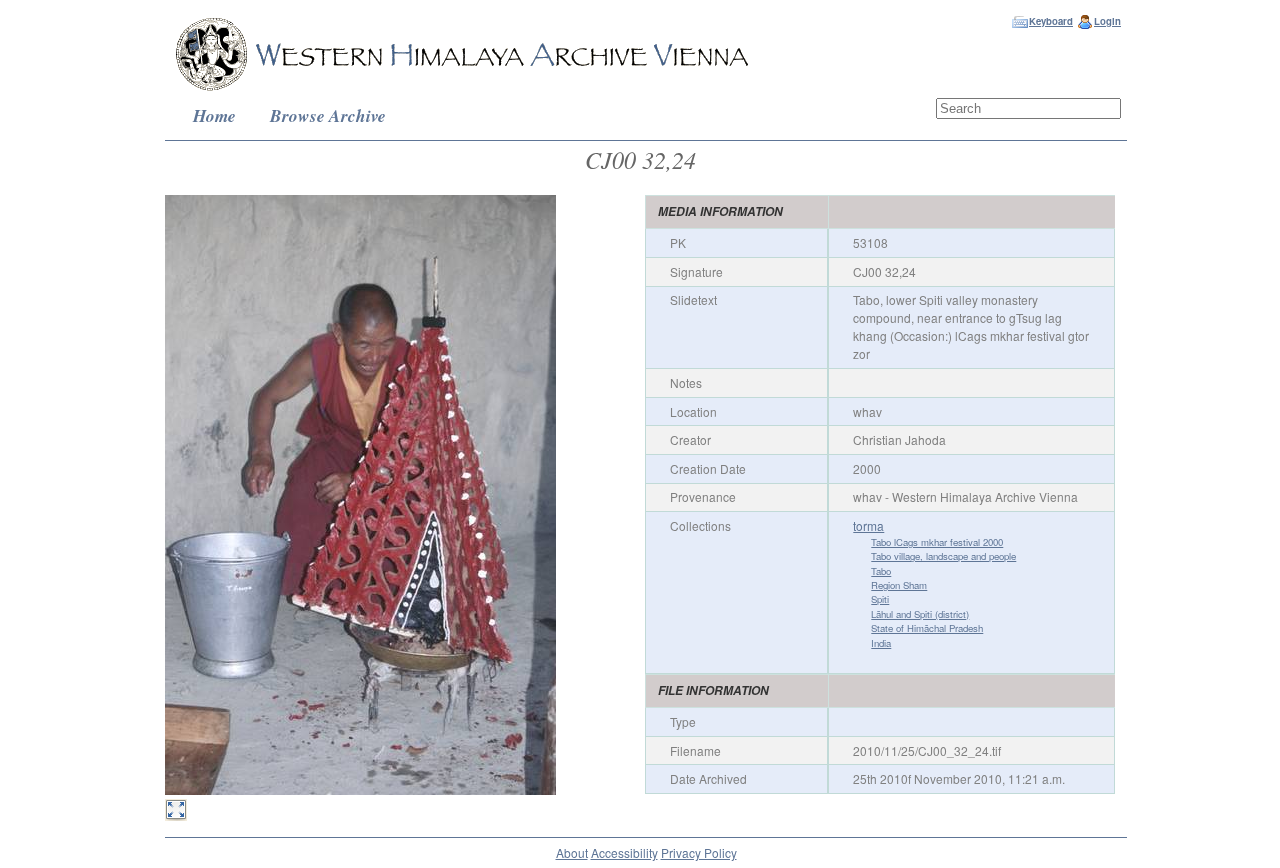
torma (868, 525)
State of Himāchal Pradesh (927, 628)
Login (1107, 21)
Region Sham (899, 585)
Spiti (880, 599)
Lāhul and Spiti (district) (920, 614)
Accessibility (624, 852)
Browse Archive (328, 115)
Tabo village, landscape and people (943, 556)
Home (214, 115)
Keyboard (1051, 21)
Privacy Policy (699, 852)
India (881, 643)
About (572, 852)
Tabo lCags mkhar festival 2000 (937, 542)
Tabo (881, 571)
